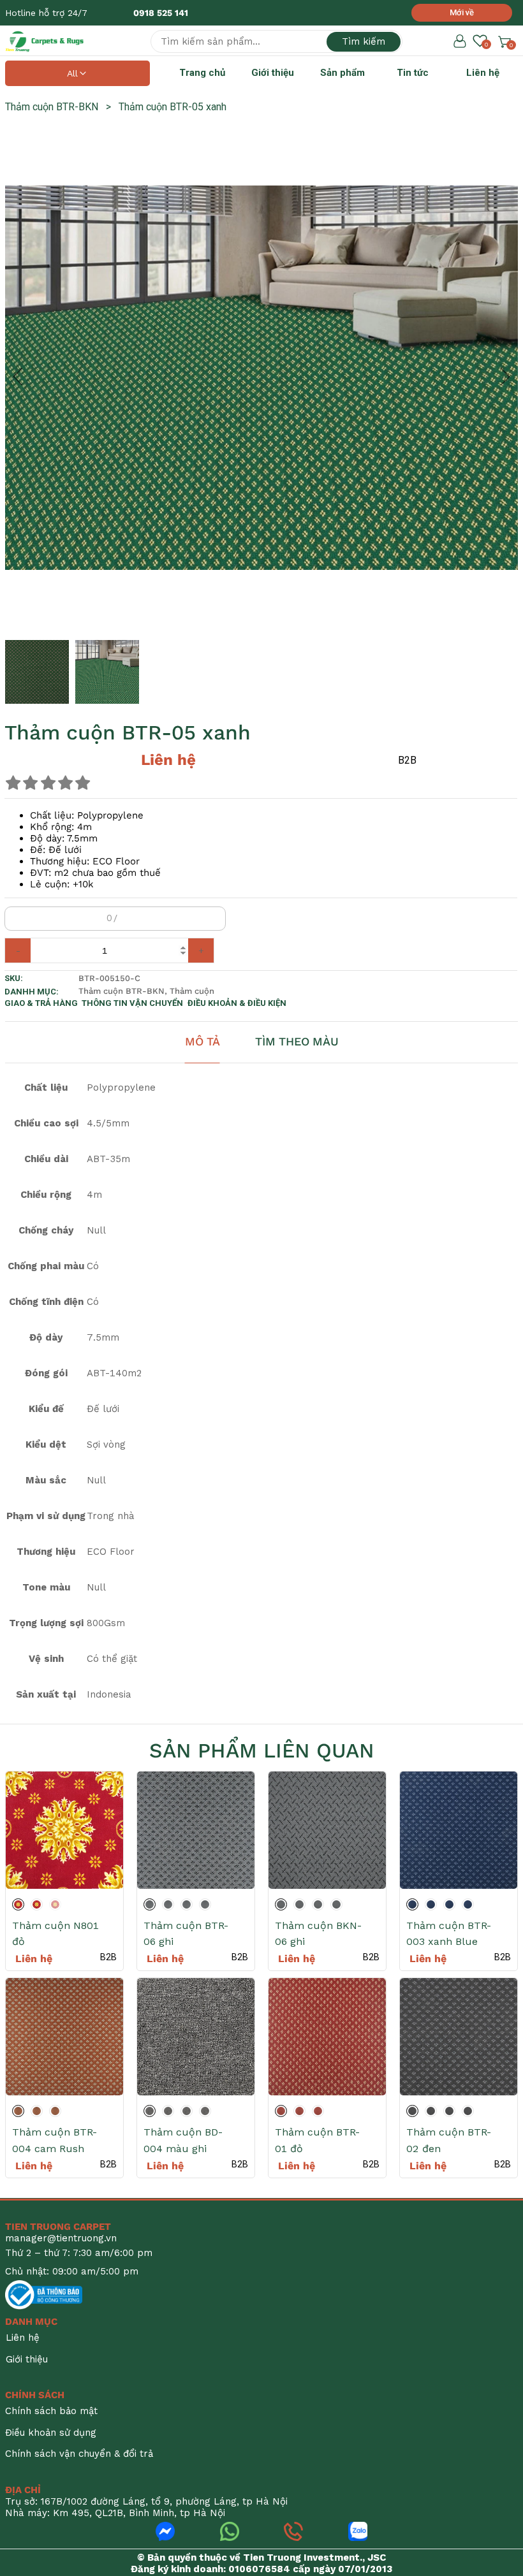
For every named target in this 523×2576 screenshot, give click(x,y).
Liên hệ (483, 73)
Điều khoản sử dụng (51, 2433)
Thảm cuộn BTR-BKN (58, 107)
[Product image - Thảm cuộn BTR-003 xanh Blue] (459, 1830)
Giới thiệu (273, 73)
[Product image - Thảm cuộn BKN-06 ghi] (327, 1830)
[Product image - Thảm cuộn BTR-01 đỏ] (327, 2037)
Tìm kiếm (364, 41)
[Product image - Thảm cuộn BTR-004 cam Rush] (64, 2037)
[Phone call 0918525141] (293, 2531)
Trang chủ (202, 73)
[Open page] (45, 41)
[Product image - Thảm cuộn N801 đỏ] (64, 1830)
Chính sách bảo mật (51, 2411)
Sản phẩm (343, 73)
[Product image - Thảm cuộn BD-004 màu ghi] (196, 2037)
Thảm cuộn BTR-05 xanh (173, 107)
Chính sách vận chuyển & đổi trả (79, 2454)
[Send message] (165, 2531)
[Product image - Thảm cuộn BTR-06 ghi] (196, 1830)
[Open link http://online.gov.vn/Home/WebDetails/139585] (44, 2295)
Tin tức (413, 73)
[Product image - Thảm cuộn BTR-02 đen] (459, 2037)
